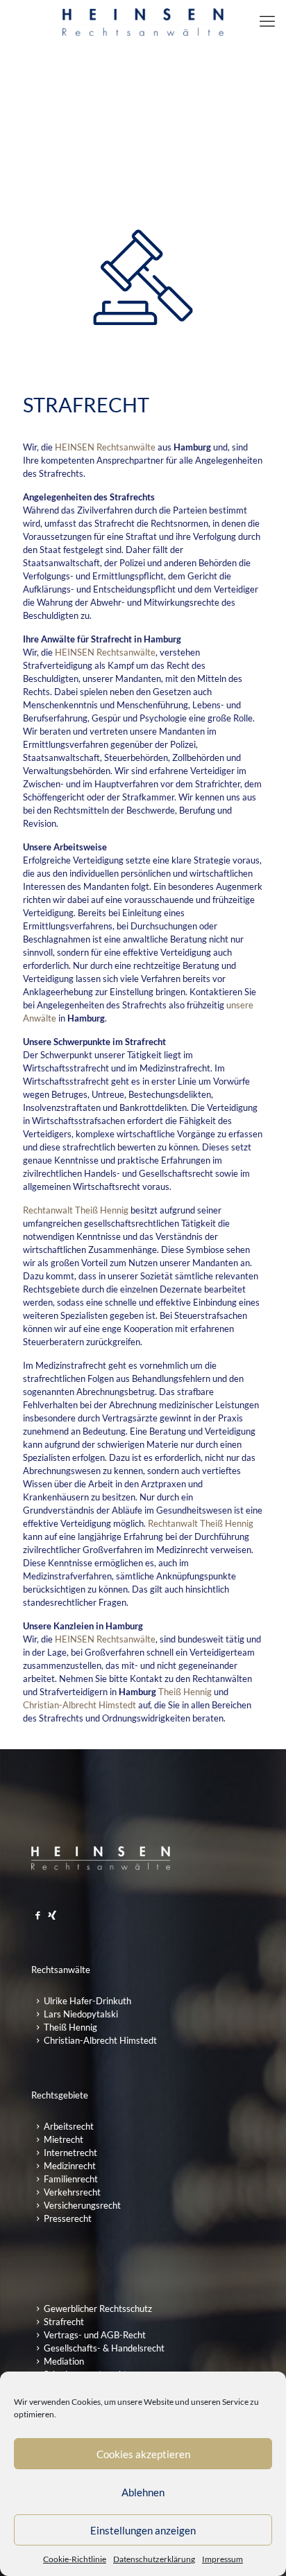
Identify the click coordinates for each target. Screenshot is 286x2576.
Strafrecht (64, 2322)
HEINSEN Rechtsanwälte (105, 447)
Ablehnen (143, 2492)
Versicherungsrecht (82, 2205)
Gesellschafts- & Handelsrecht (104, 2348)
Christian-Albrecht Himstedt (81, 1705)
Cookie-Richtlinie (75, 2559)
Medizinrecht (70, 2166)
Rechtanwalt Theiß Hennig (76, 1210)
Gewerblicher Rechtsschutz (98, 2308)
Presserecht (68, 2218)
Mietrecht (64, 2139)
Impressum (222, 2559)
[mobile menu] (267, 21)
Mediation (64, 2361)
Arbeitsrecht (69, 2126)
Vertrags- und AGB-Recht (95, 2335)
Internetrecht (70, 2153)
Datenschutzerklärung (154, 2559)
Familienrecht (71, 2179)
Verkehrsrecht (72, 2192)
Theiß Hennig (185, 1692)
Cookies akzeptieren (143, 2454)
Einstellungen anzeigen (143, 2530)
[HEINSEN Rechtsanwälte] (143, 21)
